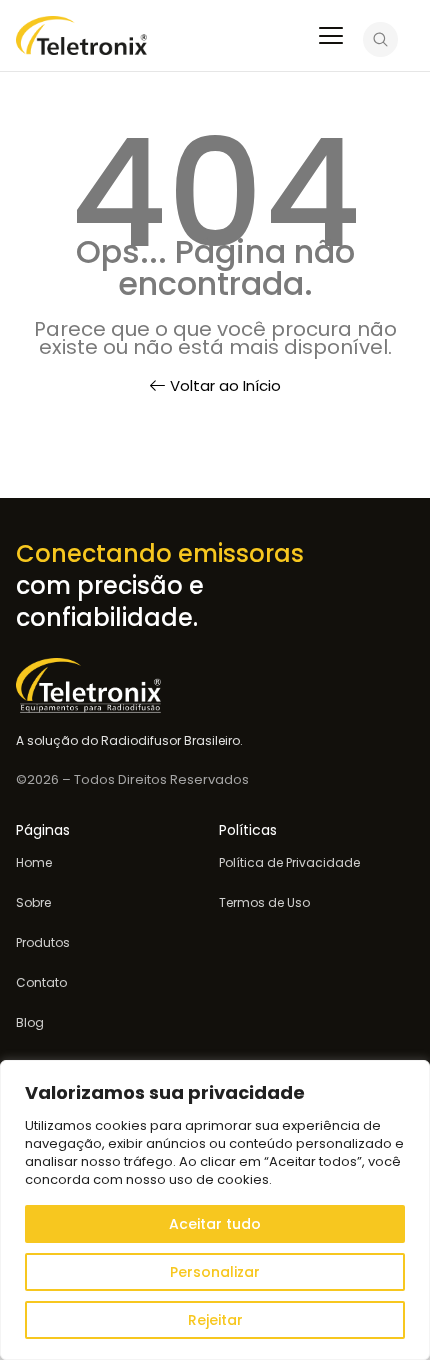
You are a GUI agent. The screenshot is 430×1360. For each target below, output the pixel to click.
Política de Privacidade (289, 863)
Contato (41, 983)
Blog (30, 1023)
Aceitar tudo (215, 1224)
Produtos (43, 943)
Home (34, 863)
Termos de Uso (264, 903)
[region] (215, 1210)
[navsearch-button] (380, 42)
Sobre (33, 903)
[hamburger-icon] (330, 38)
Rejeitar (215, 1320)
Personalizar (215, 1272)
